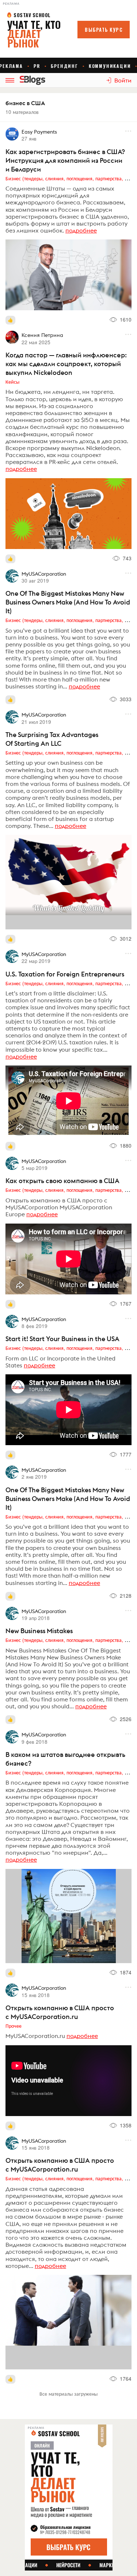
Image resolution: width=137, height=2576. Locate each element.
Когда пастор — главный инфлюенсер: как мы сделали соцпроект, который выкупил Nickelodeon (66, 364)
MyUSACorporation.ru (35, 2036)
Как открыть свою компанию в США (62, 1181)
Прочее (14, 2026)
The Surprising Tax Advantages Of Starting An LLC (52, 739)
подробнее (81, 230)
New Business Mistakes (39, 1631)
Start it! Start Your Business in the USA (62, 1339)
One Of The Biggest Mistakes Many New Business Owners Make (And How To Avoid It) (68, 602)
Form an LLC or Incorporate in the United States (60, 1362)
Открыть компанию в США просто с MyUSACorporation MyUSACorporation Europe (59, 1207)
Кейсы (12, 381)
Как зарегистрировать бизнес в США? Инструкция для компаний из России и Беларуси (65, 160)
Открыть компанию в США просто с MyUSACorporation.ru (60, 2012)
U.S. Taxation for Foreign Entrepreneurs (65, 974)
